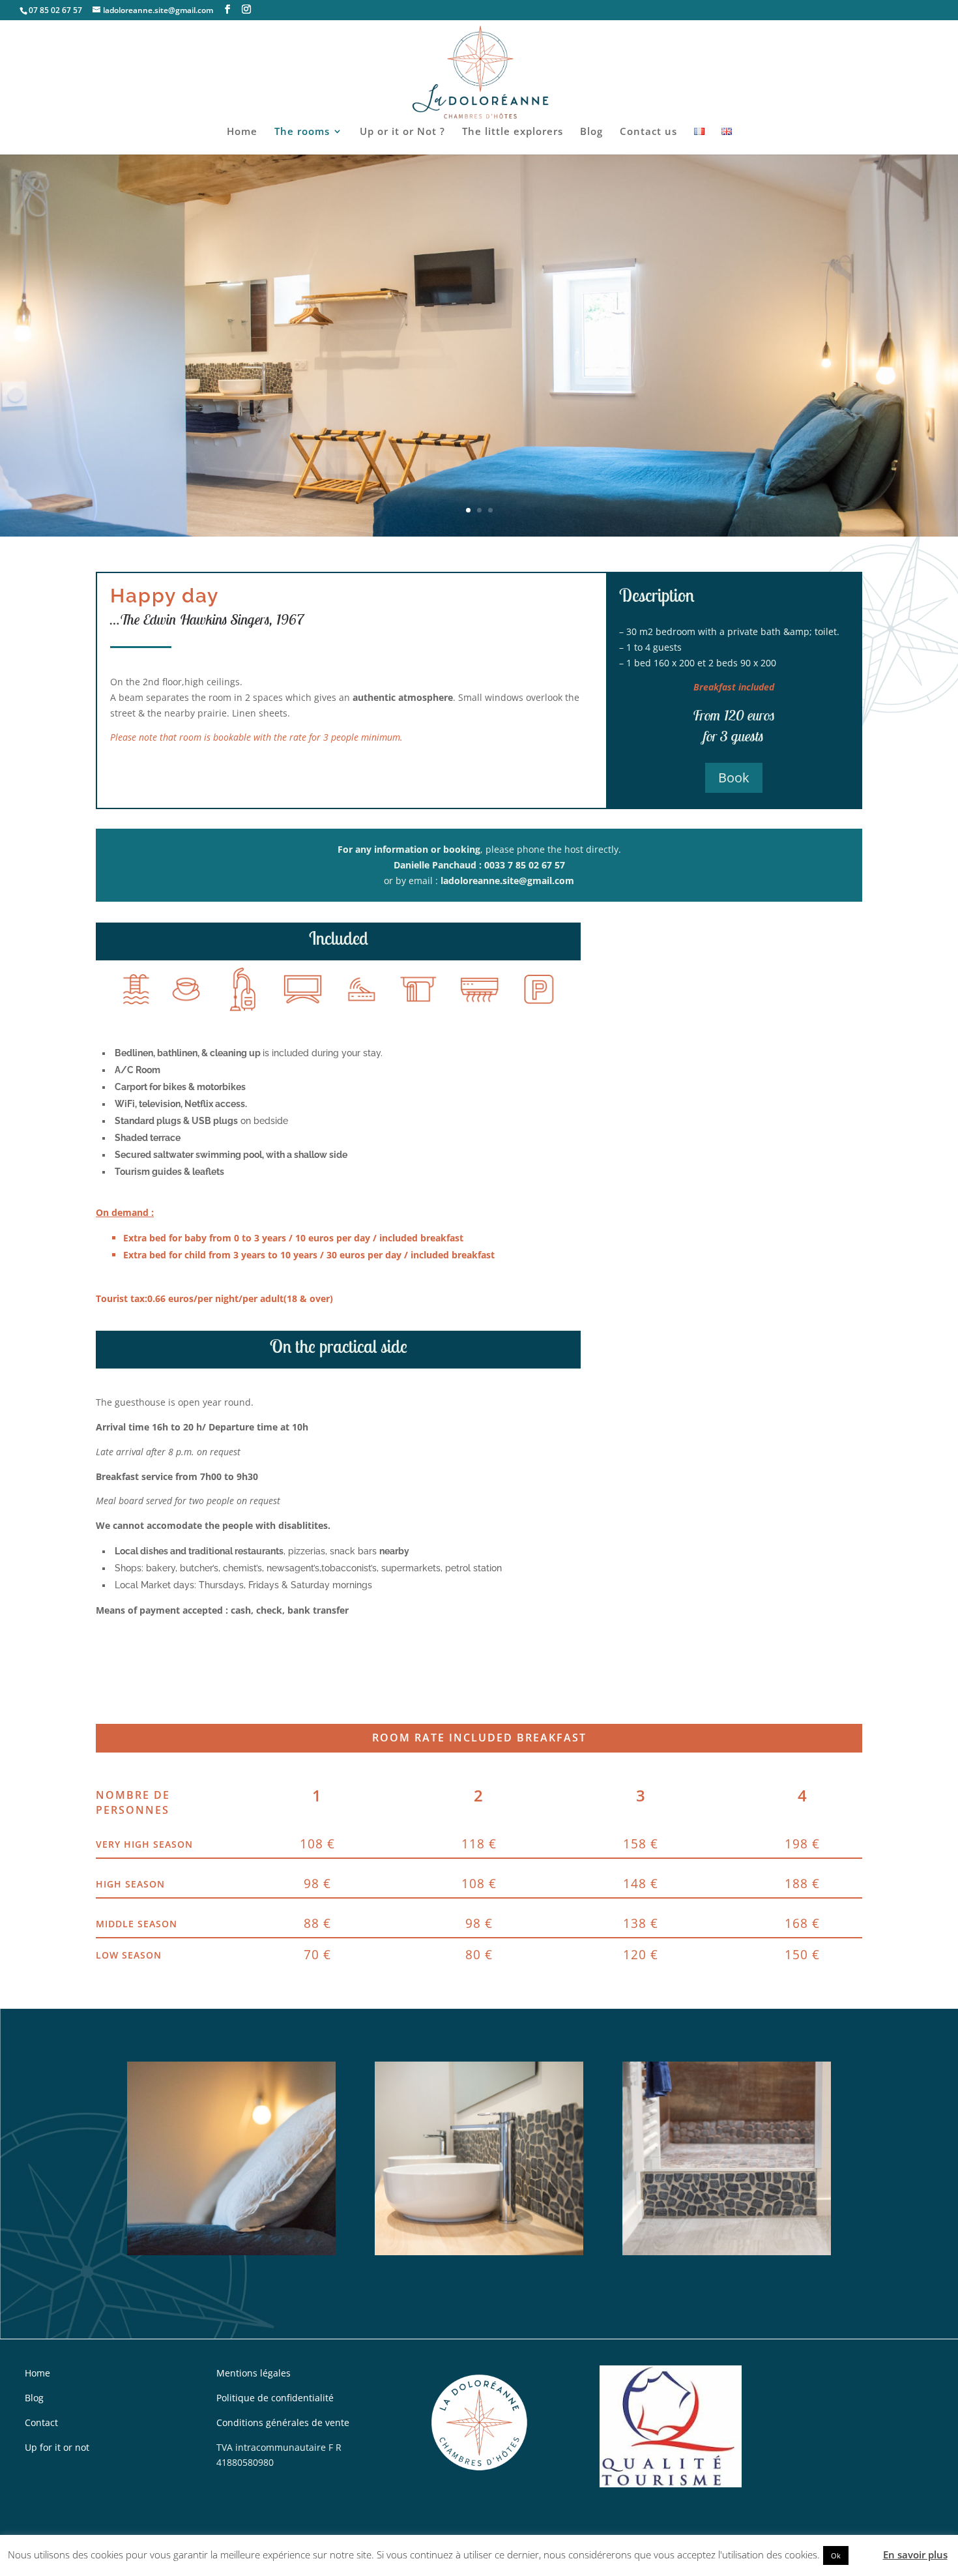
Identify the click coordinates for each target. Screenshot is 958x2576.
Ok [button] (836, 2555)
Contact (41, 2422)
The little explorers (513, 132)
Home (242, 132)
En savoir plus (915, 2554)
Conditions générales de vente (283, 2422)
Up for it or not (57, 2447)
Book (734, 777)
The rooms (302, 132)
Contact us (648, 132)
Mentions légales (254, 2373)
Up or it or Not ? (402, 132)
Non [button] (864, 2554)
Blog (591, 132)
